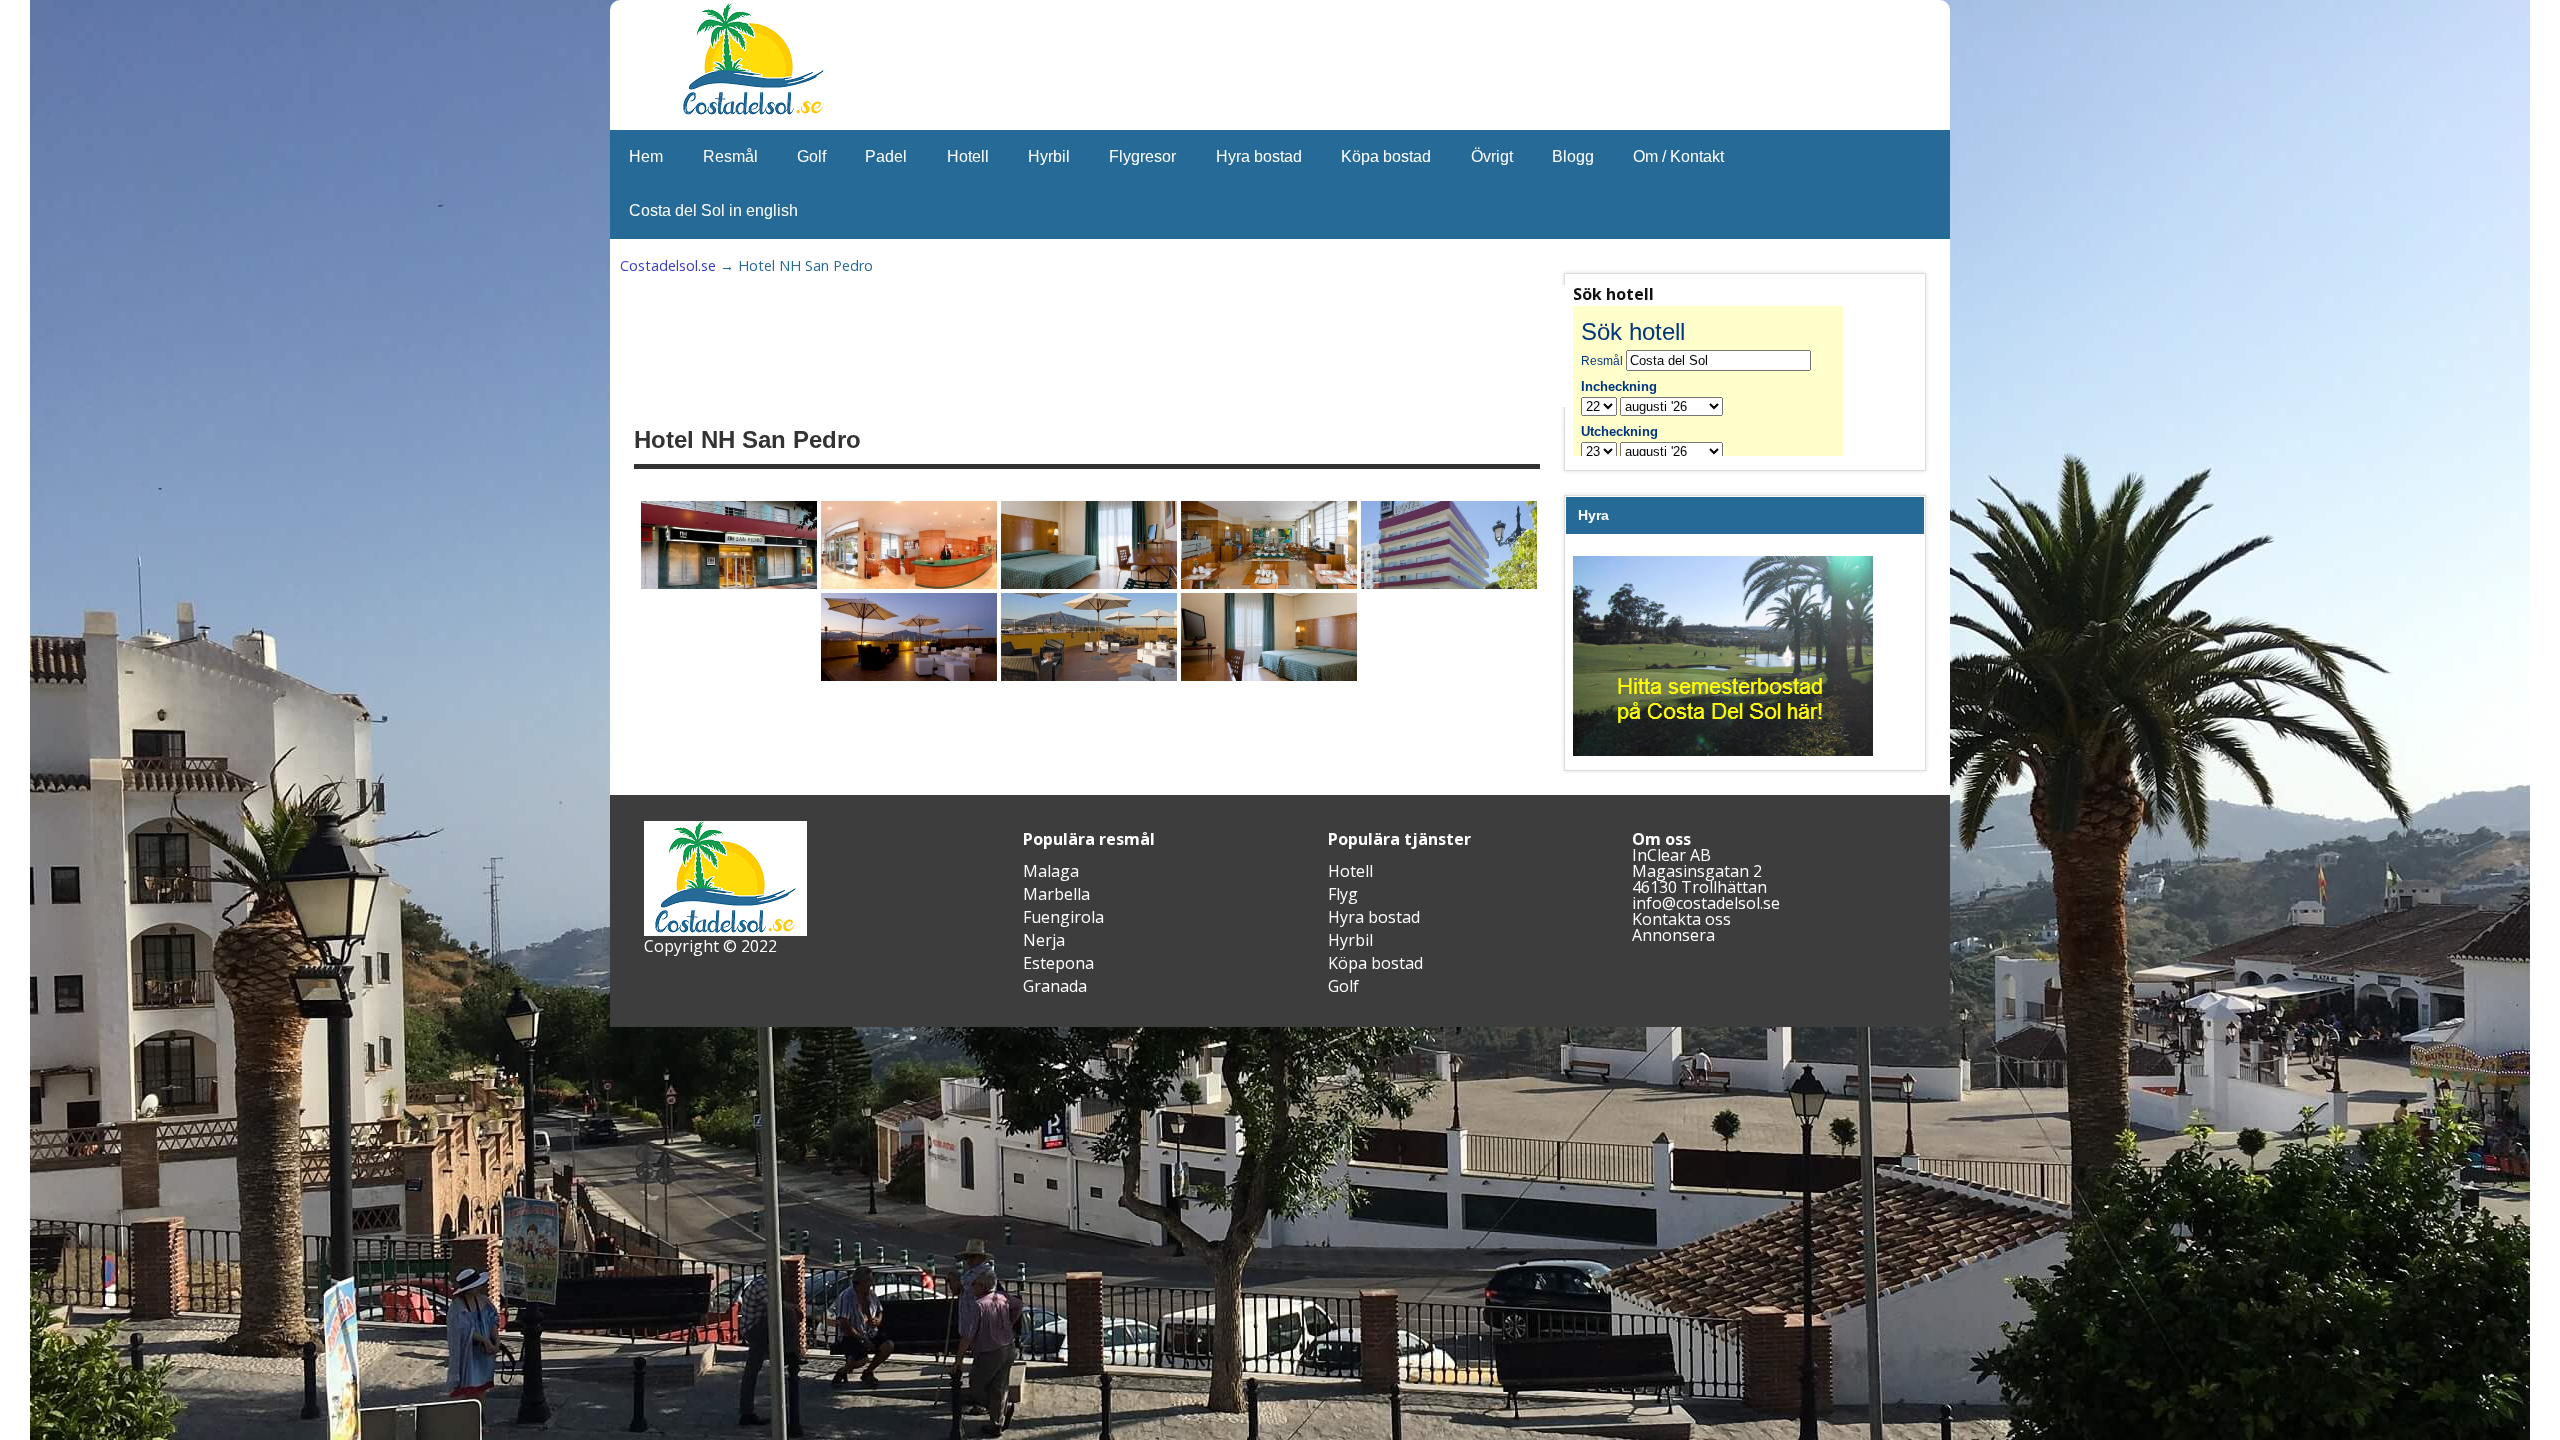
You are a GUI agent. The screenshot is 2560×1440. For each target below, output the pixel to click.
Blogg (1573, 156)
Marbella (1056, 894)
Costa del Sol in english (713, 210)
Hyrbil (1049, 156)
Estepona (1058, 963)
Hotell (968, 156)
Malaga (1051, 871)
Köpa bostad (1386, 156)
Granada (1055, 986)
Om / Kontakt (1678, 156)
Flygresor (1142, 156)
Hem (646, 156)
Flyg (1343, 894)
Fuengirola (1063, 917)
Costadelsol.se (668, 265)
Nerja (1044, 940)
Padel (886, 156)
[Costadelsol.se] (753, 112)
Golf (811, 156)
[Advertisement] (1126, 346)
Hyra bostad (1259, 156)
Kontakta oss (1681, 919)
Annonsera (1673, 935)
